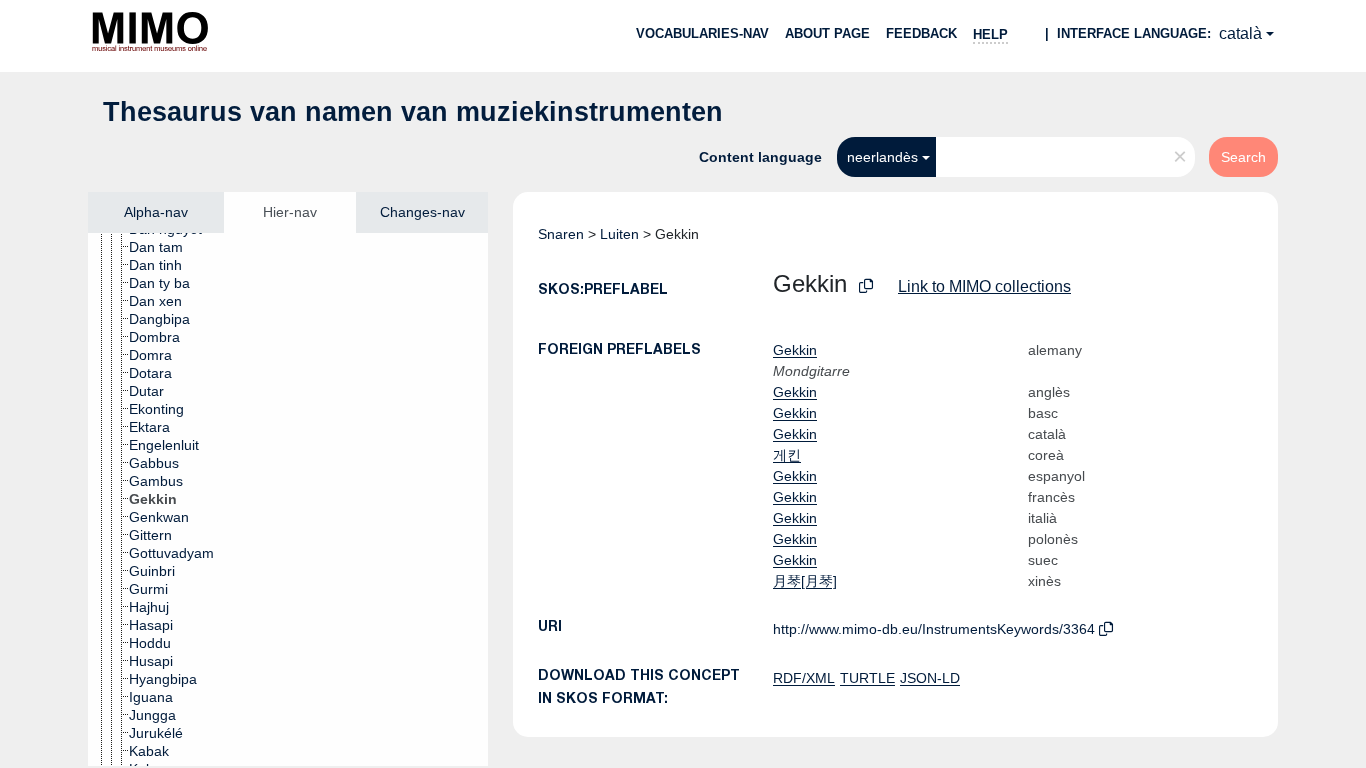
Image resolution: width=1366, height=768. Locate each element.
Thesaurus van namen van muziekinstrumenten (413, 112)
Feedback (921, 33)
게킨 (787, 455)
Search (1243, 157)
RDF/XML (804, 678)
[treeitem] (164, 247)
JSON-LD (930, 678)
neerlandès (882, 157)
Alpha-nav (156, 212)
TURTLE (867, 678)
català (1240, 33)
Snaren (561, 234)
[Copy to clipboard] (866, 286)
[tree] (288, 499)
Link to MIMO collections (984, 286)
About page (827, 33)
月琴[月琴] (805, 581)
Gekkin (795, 350)
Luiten (619, 234)
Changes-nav (422, 212)
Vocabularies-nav (702, 33)
